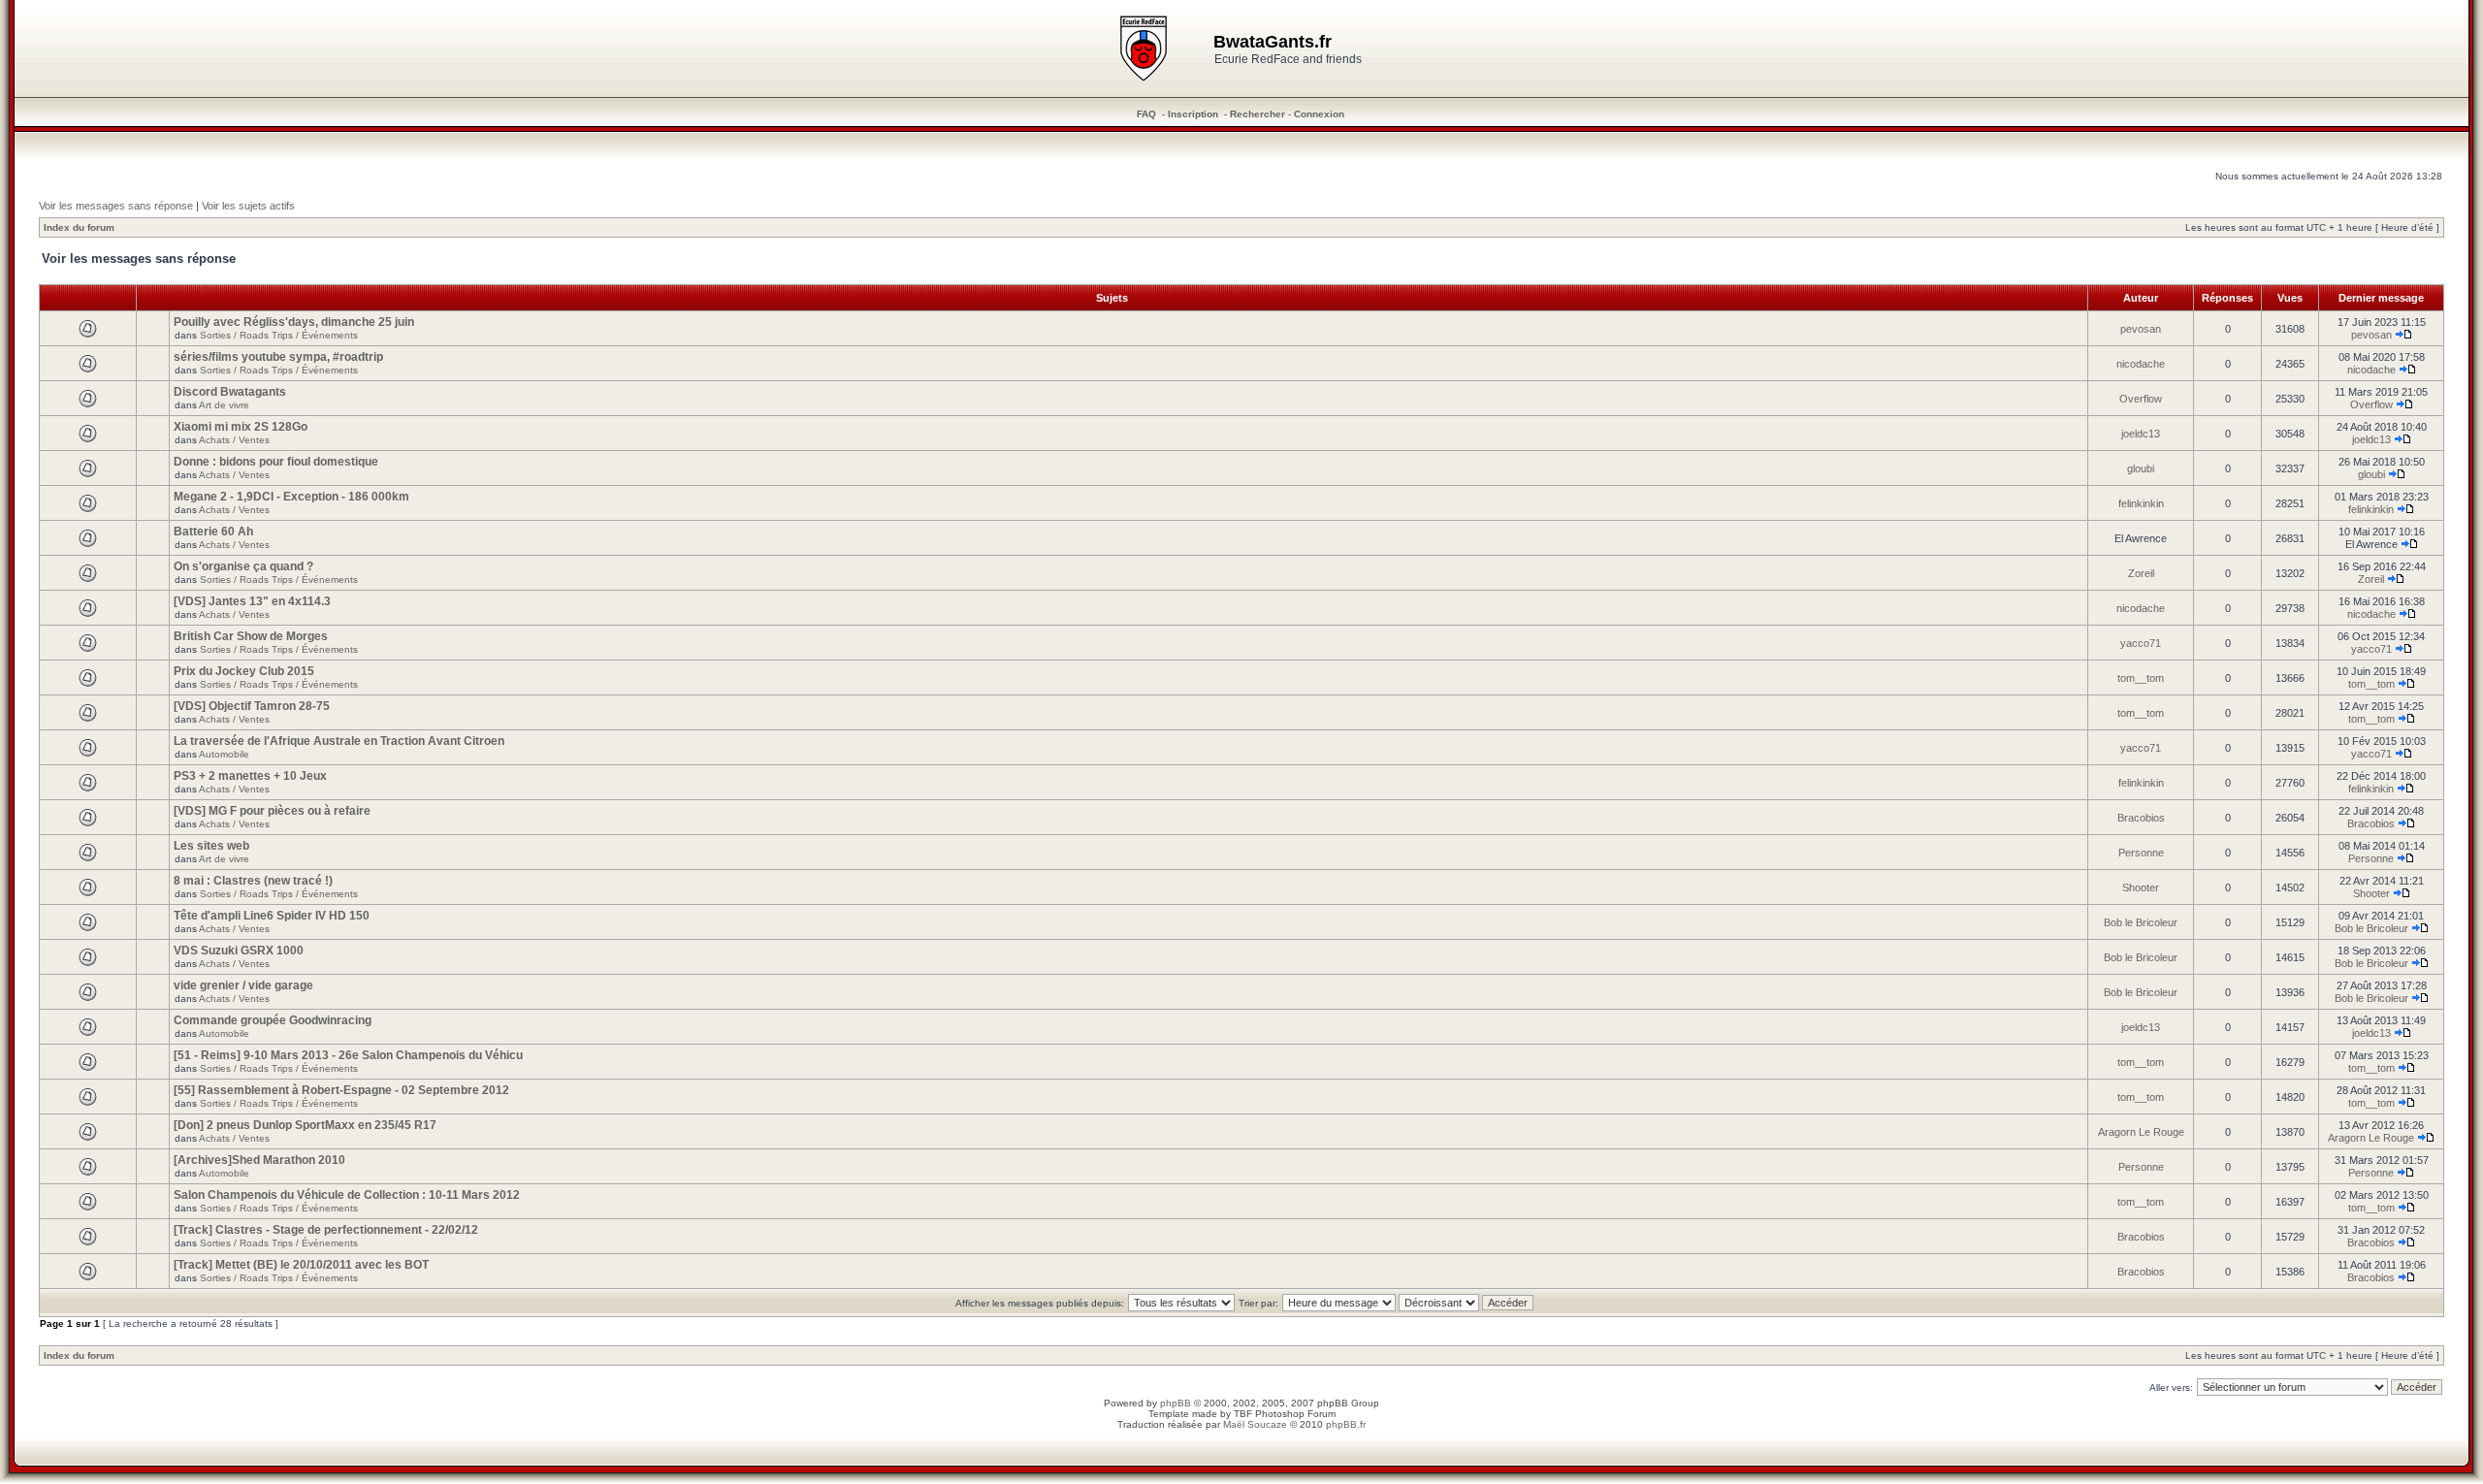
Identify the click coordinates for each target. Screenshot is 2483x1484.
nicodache (2141, 364)
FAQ (1146, 114)
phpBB (1176, 1403)
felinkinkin (2141, 503)
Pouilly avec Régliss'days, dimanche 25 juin (294, 322)
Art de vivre (224, 405)
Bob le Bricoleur (2141, 922)
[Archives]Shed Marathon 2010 (259, 1160)
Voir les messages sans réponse (116, 206)
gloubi (2141, 468)
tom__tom (2141, 678)
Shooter (2141, 887)
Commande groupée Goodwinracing (273, 1020)
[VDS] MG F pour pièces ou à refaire (272, 811)
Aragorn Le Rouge (2141, 1132)
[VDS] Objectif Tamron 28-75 (252, 706)
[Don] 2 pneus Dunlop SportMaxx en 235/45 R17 (305, 1125)
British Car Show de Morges (251, 636)
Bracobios (2141, 818)
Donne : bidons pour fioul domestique (276, 462)
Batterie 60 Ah (213, 532)
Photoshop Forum (1295, 1414)
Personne (2141, 853)
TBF (1243, 1414)
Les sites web (211, 846)
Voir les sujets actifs (248, 206)
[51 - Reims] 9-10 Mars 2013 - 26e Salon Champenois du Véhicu (348, 1055)
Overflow (2141, 399)
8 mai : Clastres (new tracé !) (253, 881)
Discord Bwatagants (230, 392)
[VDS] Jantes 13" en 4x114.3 (252, 601)
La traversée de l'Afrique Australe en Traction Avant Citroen (339, 741)
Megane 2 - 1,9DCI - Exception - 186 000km (291, 497)
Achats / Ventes (234, 440)
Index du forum (79, 227)
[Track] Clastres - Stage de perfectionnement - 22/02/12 (326, 1230)
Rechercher (1258, 114)
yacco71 (2141, 643)
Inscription (1193, 114)
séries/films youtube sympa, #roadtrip (278, 357)
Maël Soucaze (1255, 1424)
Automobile (224, 754)
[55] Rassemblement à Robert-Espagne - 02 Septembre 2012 (341, 1090)
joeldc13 (2141, 434)
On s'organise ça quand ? (243, 566)
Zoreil (2141, 573)
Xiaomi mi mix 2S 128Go (241, 427)
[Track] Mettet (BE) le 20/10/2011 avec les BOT (301, 1265)
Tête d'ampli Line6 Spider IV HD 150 (272, 916)
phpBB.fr (1346, 1424)
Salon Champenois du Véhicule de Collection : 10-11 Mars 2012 (347, 1195)
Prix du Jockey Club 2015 (244, 671)
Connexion (1319, 114)
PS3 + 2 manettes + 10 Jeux (250, 776)
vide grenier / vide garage (243, 985)
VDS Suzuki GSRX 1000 (239, 951)
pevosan (2141, 329)
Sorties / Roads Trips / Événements (279, 335)
